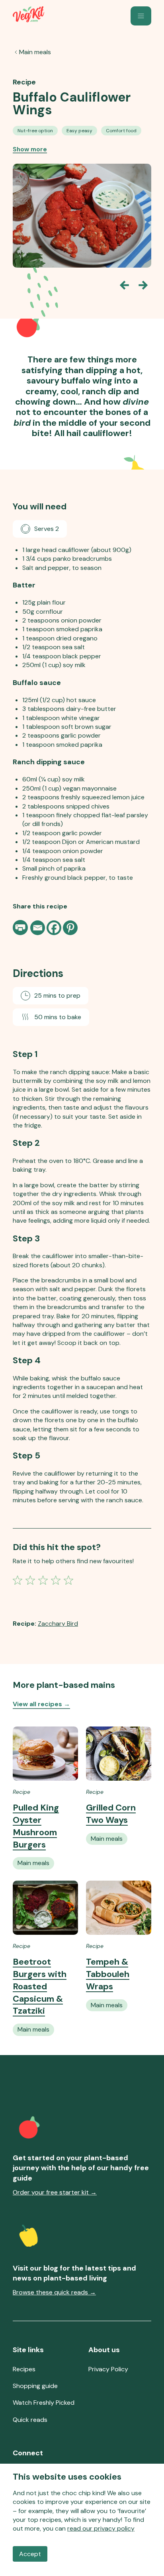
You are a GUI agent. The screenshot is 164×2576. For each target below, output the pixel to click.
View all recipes (41, 1704)
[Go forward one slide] (143, 285)
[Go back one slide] (124, 285)
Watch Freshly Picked (44, 2403)
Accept (30, 2554)
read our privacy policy (101, 2528)
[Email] (38, 928)
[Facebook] (54, 928)
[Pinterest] (70, 928)
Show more (30, 149)
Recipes (24, 2369)
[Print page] (21, 928)
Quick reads (30, 2420)
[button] (141, 16)
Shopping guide (35, 2386)
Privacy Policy (108, 2369)
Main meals (35, 52)
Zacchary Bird (58, 1624)
